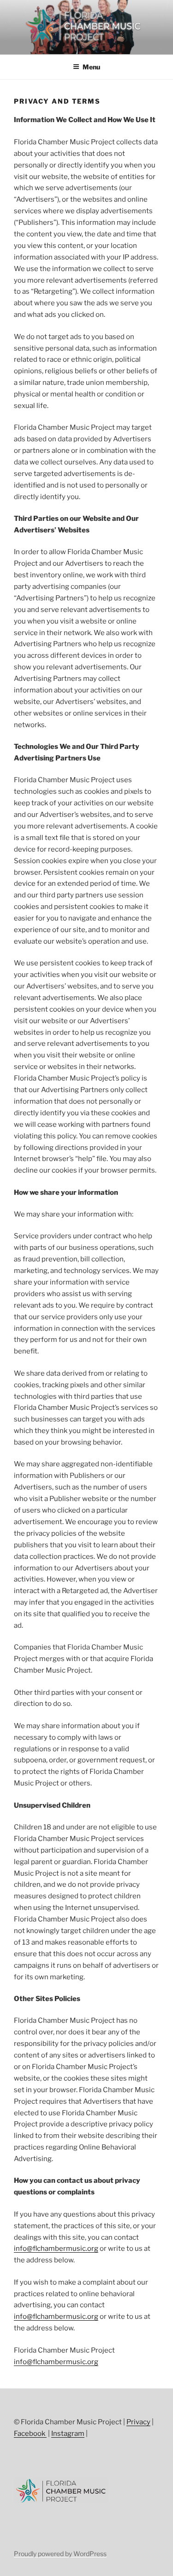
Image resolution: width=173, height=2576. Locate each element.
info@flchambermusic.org (56, 2249)
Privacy (138, 2422)
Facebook (30, 2434)
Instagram (68, 2434)
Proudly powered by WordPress (60, 2554)
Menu (91, 67)
